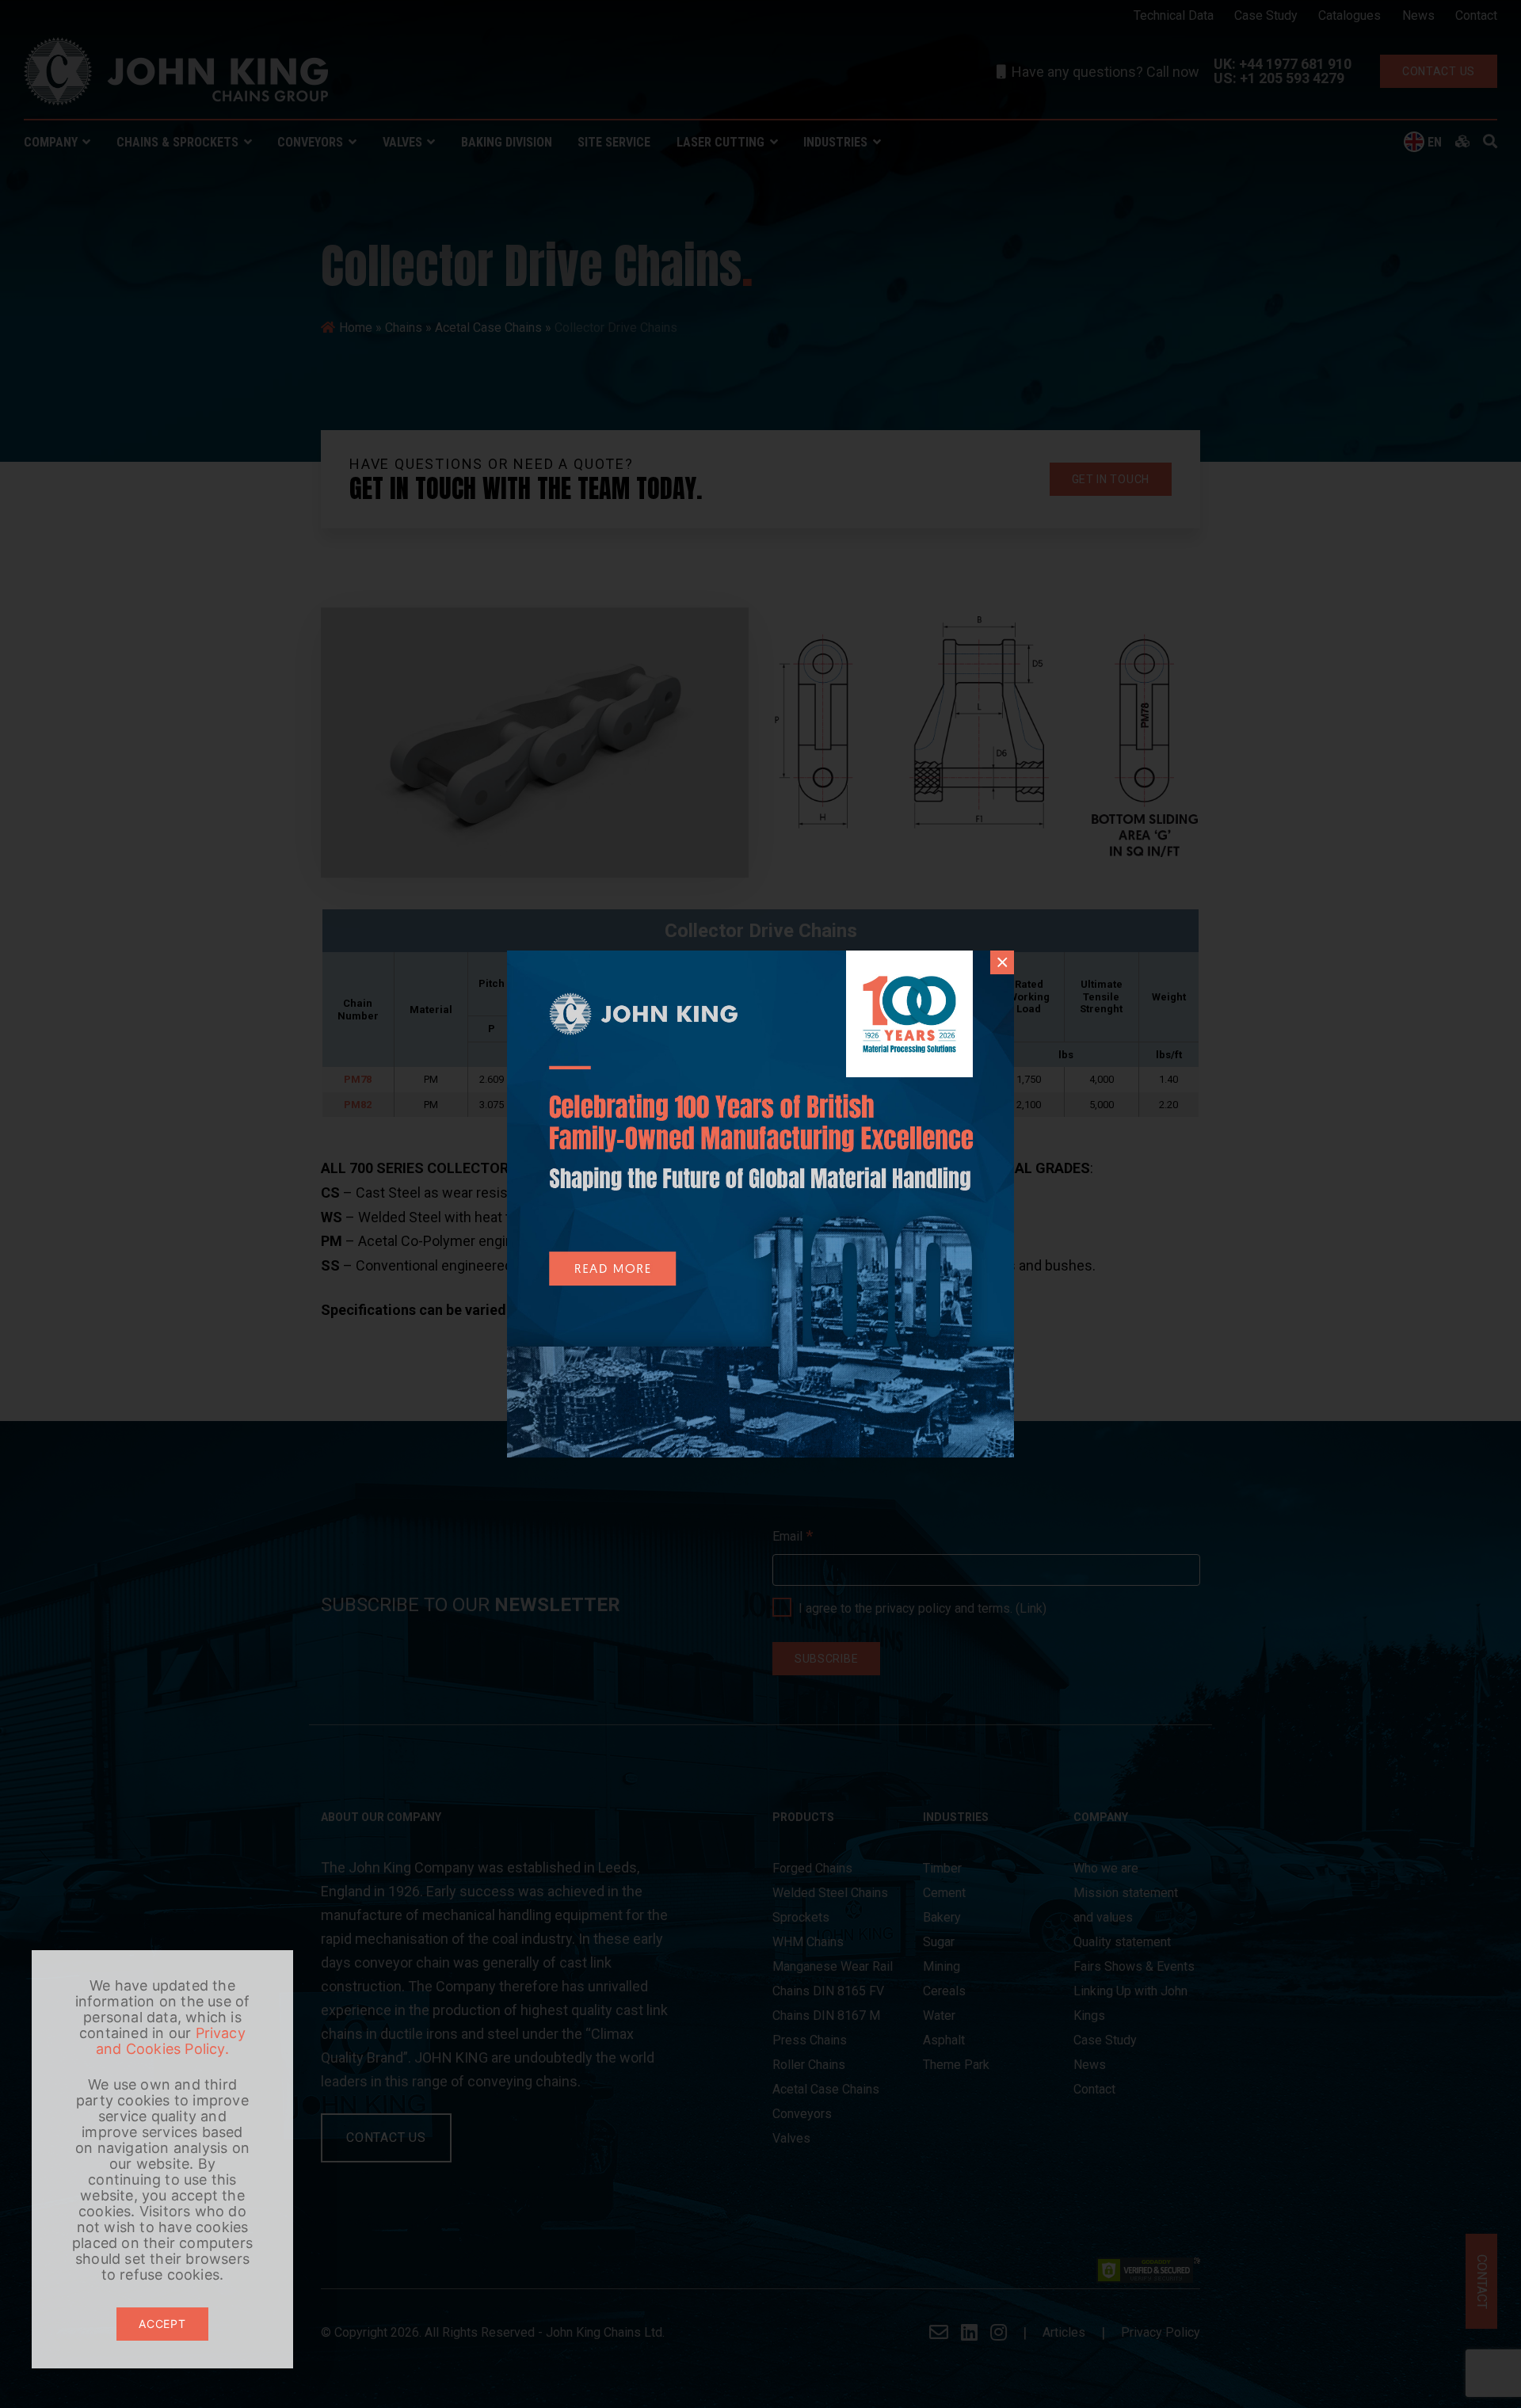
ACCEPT (162, 2324)
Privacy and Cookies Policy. (171, 2041)
